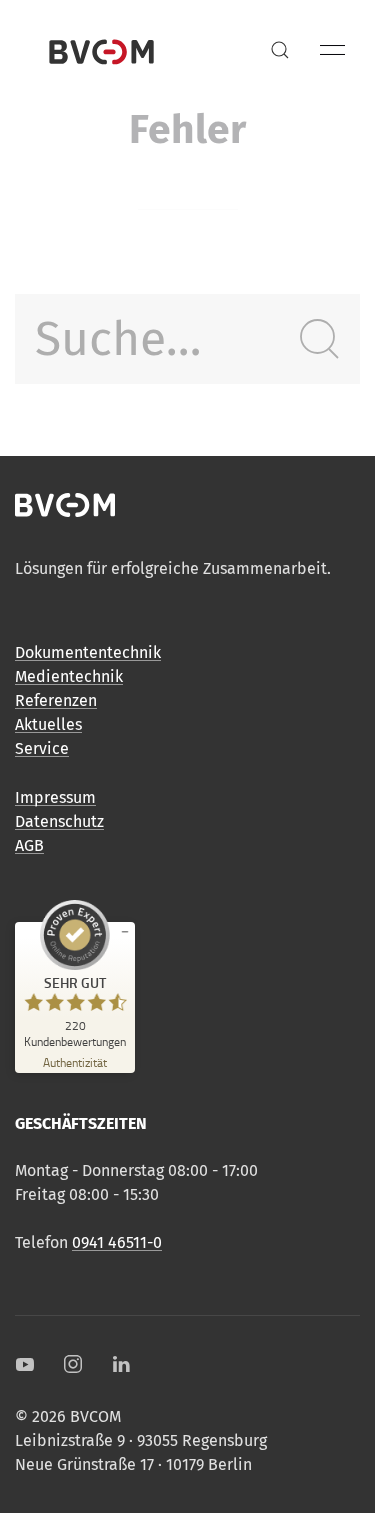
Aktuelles (48, 724)
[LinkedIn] (121, 1364)
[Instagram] (73, 1364)
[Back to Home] (101, 50)
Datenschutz (59, 821)
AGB (29, 845)
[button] (280, 50)
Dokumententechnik (88, 652)
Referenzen (56, 700)
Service (42, 748)
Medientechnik (69, 676)
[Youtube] (25, 1364)
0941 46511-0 (117, 1242)
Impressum (55, 797)
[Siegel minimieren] (125, 932)
